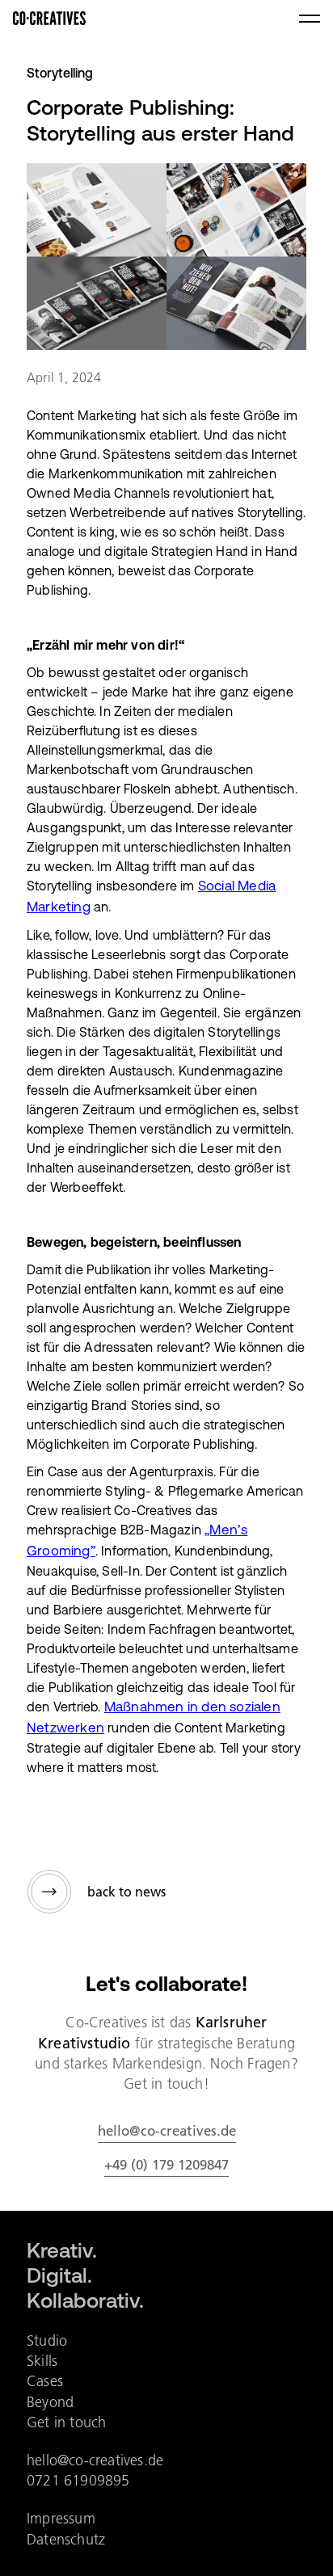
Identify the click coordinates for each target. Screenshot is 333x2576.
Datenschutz (66, 2539)
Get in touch (66, 2422)
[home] (49, 19)
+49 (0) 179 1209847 (166, 2165)
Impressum (61, 2518)
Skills (42, 2361)
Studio (47, 2340)
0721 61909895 (78, 2480)
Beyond (50, 2402)
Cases (45, 2381)
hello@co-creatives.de (167, 2131)
